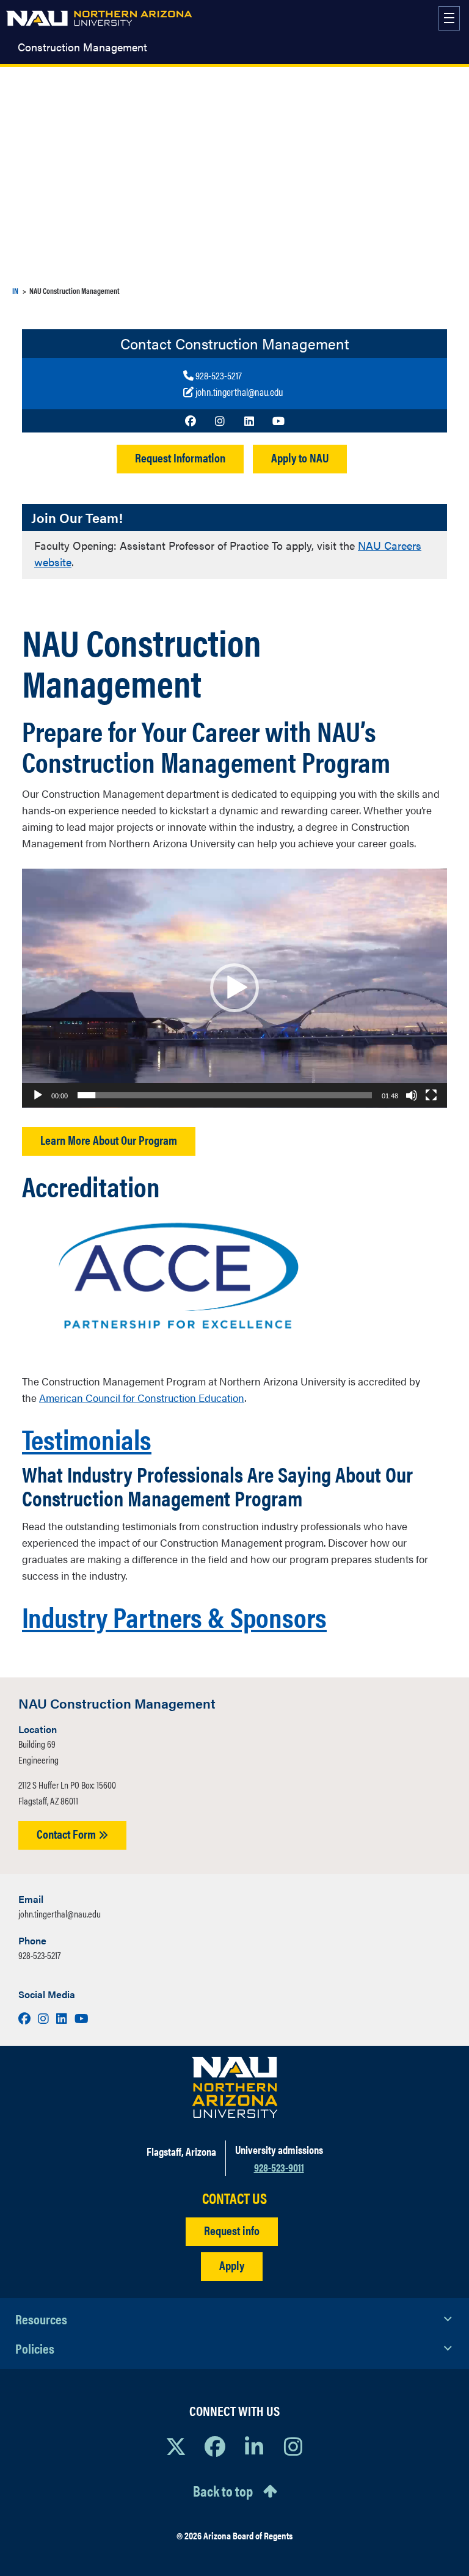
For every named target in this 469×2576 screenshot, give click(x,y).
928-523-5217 (39, 1955)
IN (15, 290)
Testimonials (87, 1438)
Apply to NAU (300, 457)
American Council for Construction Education (142, 1398)
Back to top (223, 2490)
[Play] (38, 1095)
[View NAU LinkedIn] (254, 2446)
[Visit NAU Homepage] (235, 2087)
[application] (234, 988)
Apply (232, 2265)
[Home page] (99, 18)
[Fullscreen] (431, 1095)
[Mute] (412, 1095)
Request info (232, 2230)
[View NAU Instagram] (293, 2446)
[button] (234, 988)
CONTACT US (234, 2198)
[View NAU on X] (176, 2446)
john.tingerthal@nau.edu (60, 1914)
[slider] (225, 1095)
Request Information (180, 457)
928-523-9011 (279, 2167)
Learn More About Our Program (109, 1140)
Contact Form (67, 1833)
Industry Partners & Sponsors (174, 1616)
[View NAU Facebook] (215, 2446)
